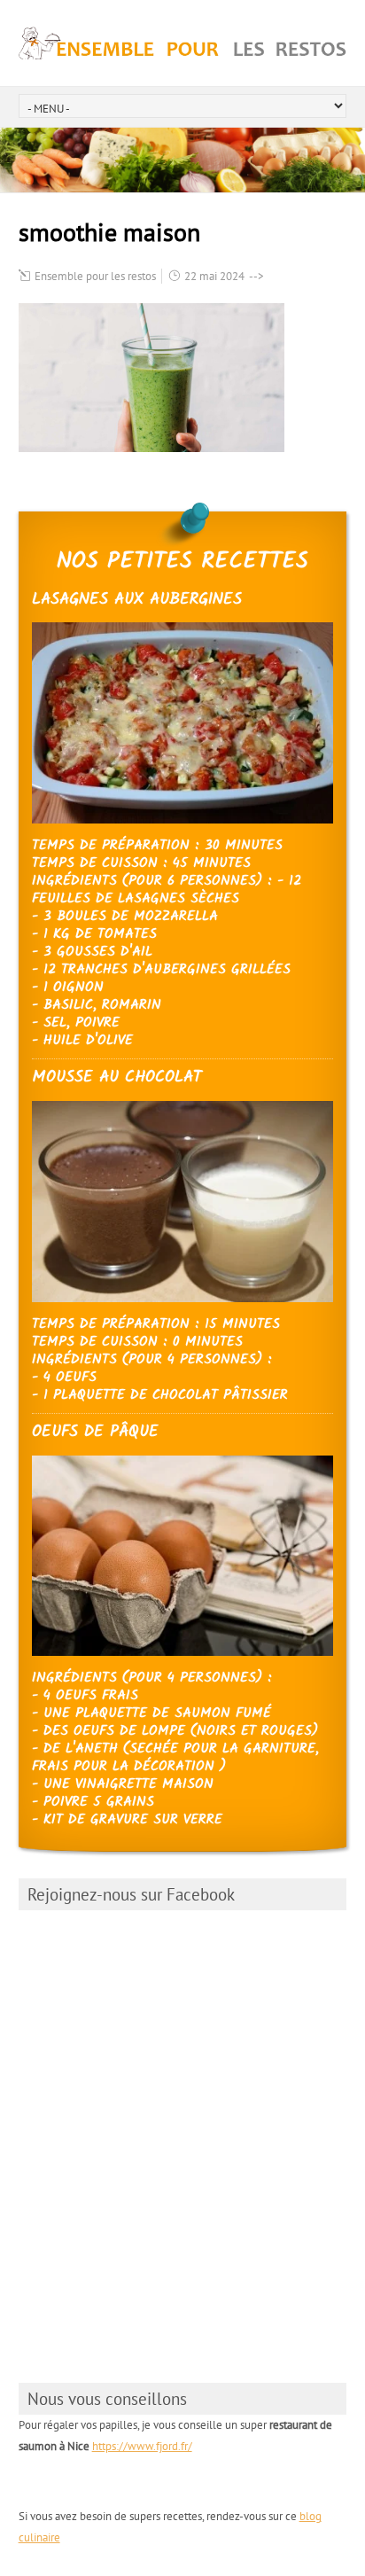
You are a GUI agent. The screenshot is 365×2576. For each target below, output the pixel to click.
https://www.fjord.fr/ (142, 2446)
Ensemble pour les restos (95, 276)
